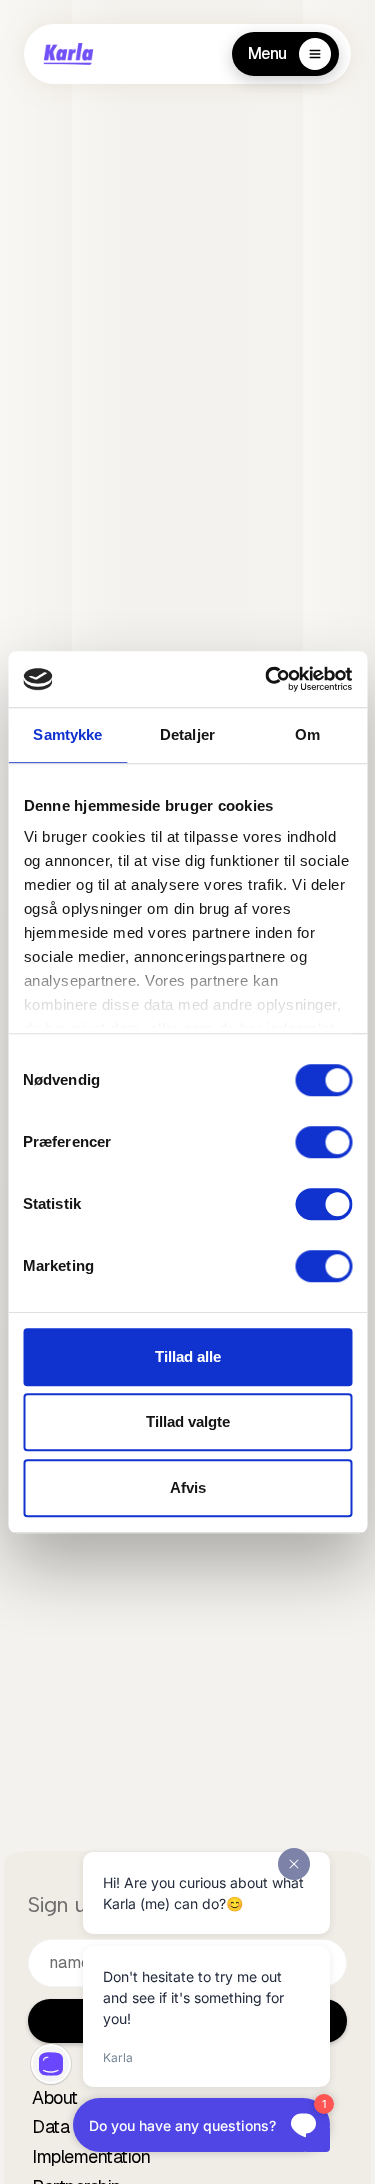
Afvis (188, 1487)
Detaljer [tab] (187, 734)
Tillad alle (188, 1356)
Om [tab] (307, 734)
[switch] (323, 1142)
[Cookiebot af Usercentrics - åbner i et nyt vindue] (267, 679)
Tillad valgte (188, 1421)
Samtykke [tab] (67, 734)
